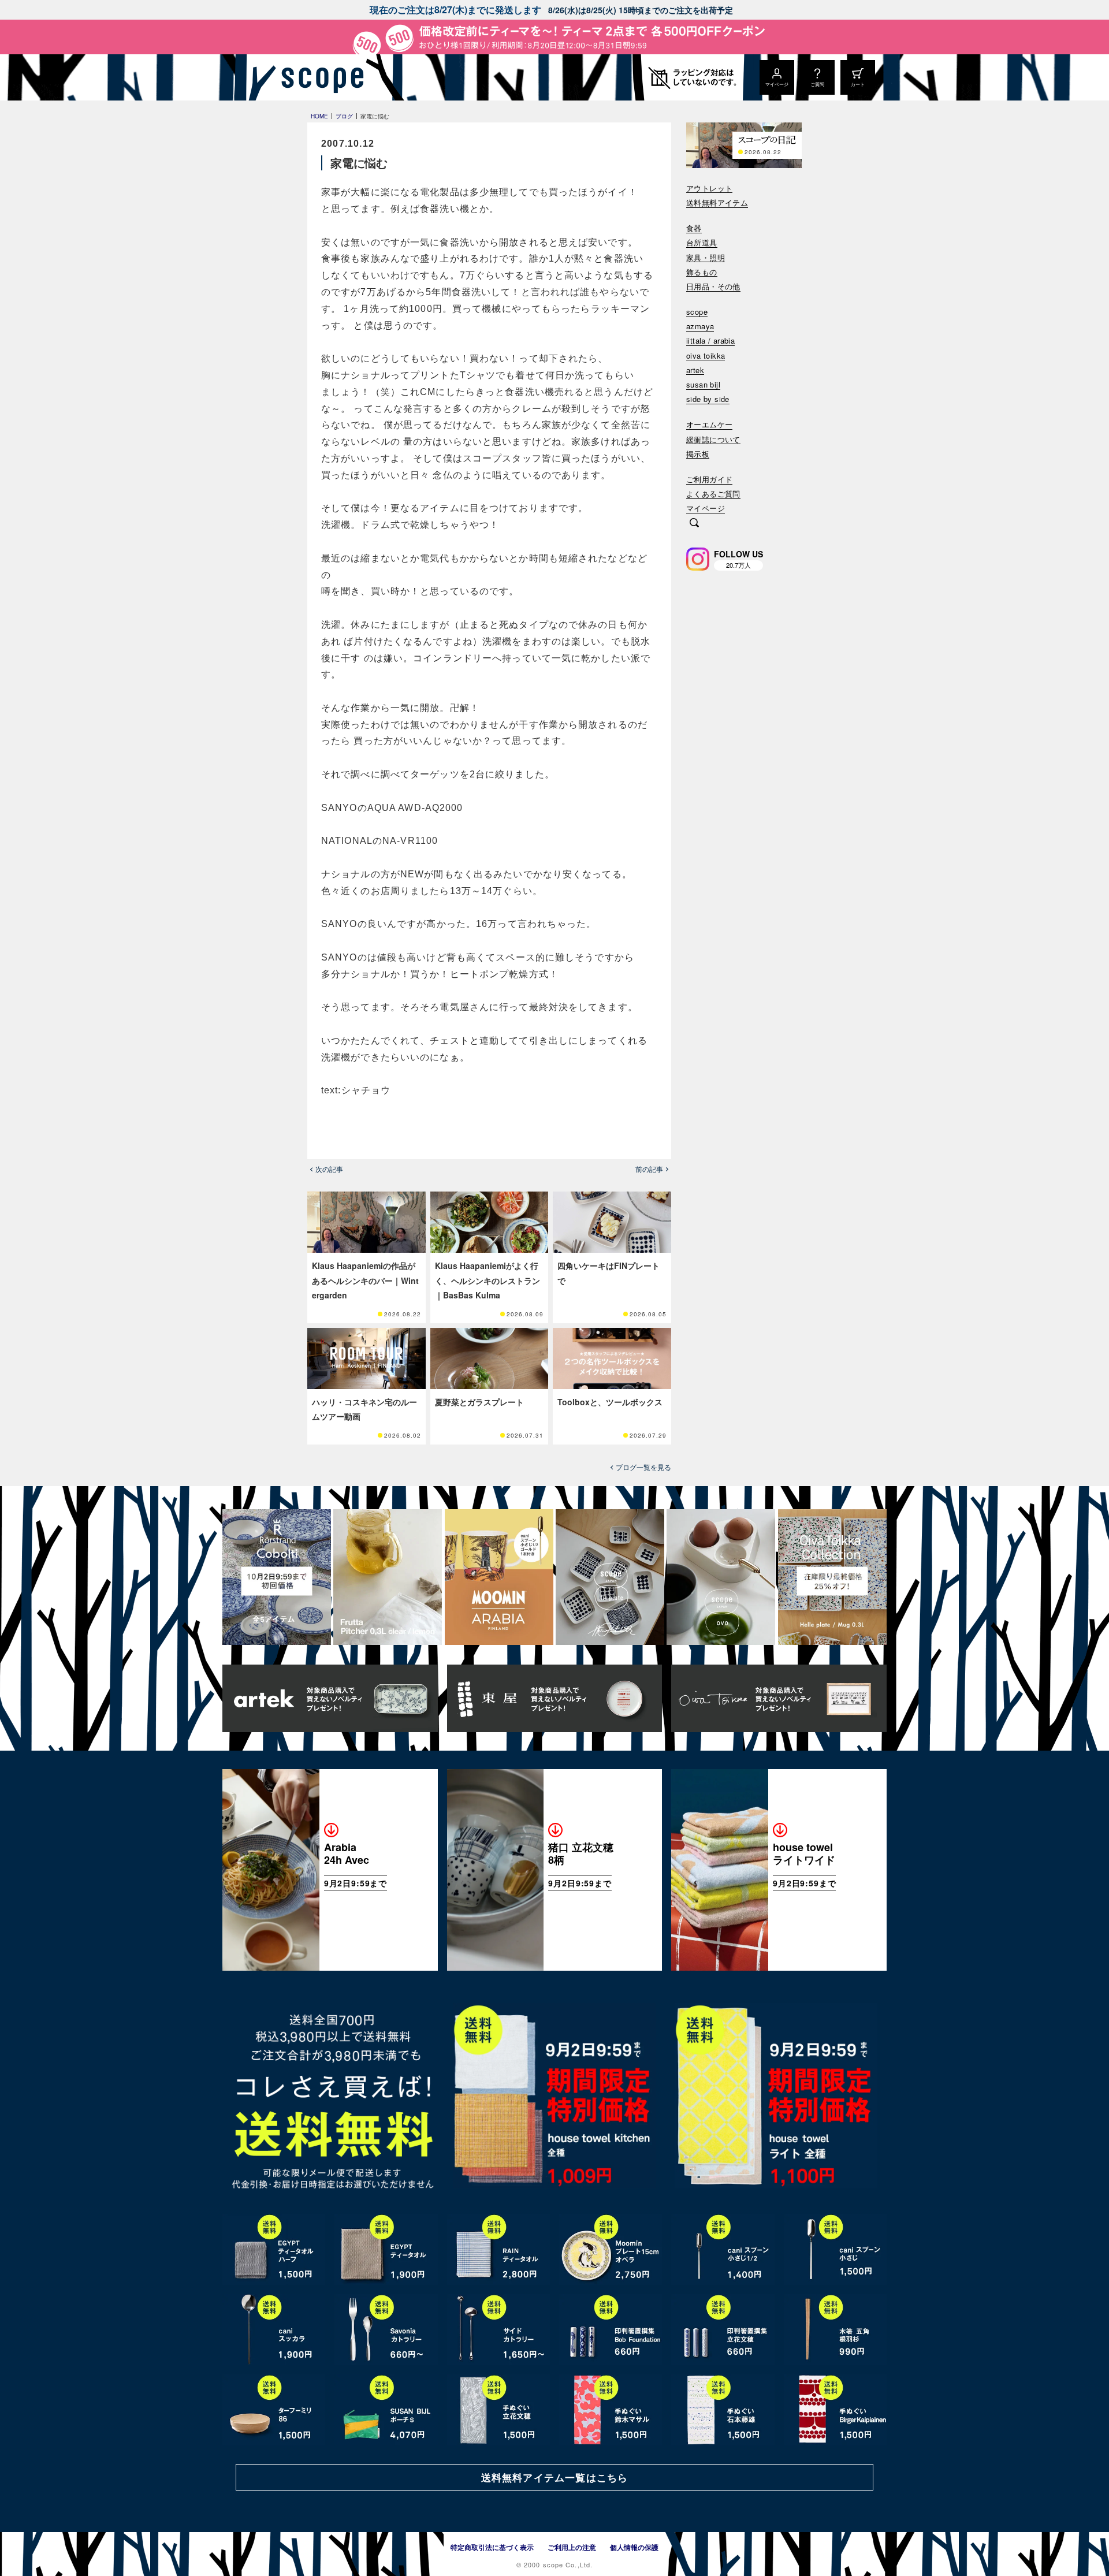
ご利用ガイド (709, 480)
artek (695, 371)
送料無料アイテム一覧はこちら (554, 2477)
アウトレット (709, 189)
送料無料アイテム (717, 203)
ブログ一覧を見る (643, 1467)
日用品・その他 (713, 287)
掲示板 (698, 454)
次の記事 (329, 1169)
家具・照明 (706, 258)
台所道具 (702, 243)
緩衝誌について (713, 440)
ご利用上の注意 (572, 2547)
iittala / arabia (710, 341)
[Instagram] (698, 559)
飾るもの (702, 272)
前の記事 (649, 1169)
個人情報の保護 (634, 2547)
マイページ (706, 509)
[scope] (319, 77)
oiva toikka (706, 356)
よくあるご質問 (713, 494)
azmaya (700, 327)
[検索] (694, 524)
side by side (708, 399)
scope (697, 312)
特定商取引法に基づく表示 (492, 2547)
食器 (694, 228)
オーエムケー (709, 425)
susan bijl (703, 385)
